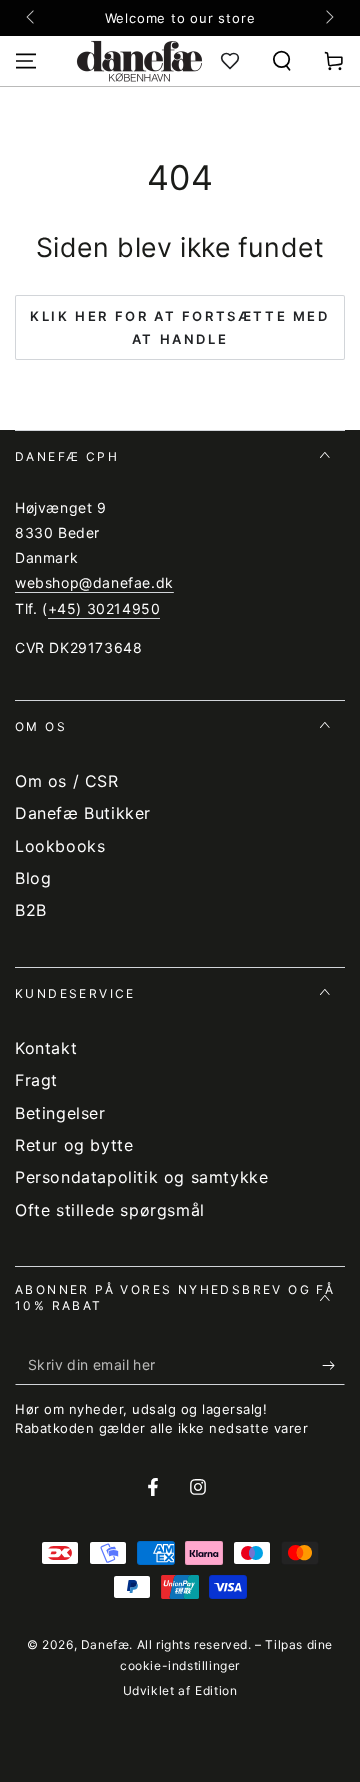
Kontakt (46, 1048)
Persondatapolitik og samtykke (141, 1177)
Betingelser (60, 1113)
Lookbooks (60, 846)
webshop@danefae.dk (94, 582)
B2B (31, 910)
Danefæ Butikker (83, 813)
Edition (216, 1690)
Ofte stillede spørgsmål (110, 1210)
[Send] (333, 1365)
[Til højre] (328, 18)
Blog (33, 878)
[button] (282, 61)
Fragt (36, 1080)
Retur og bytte (74, 1145)
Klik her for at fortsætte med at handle (179, 327)
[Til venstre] (32, 18)
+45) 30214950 (104, 608)
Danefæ (105, 1644)
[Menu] (26, 61)
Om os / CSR (67, 781)
